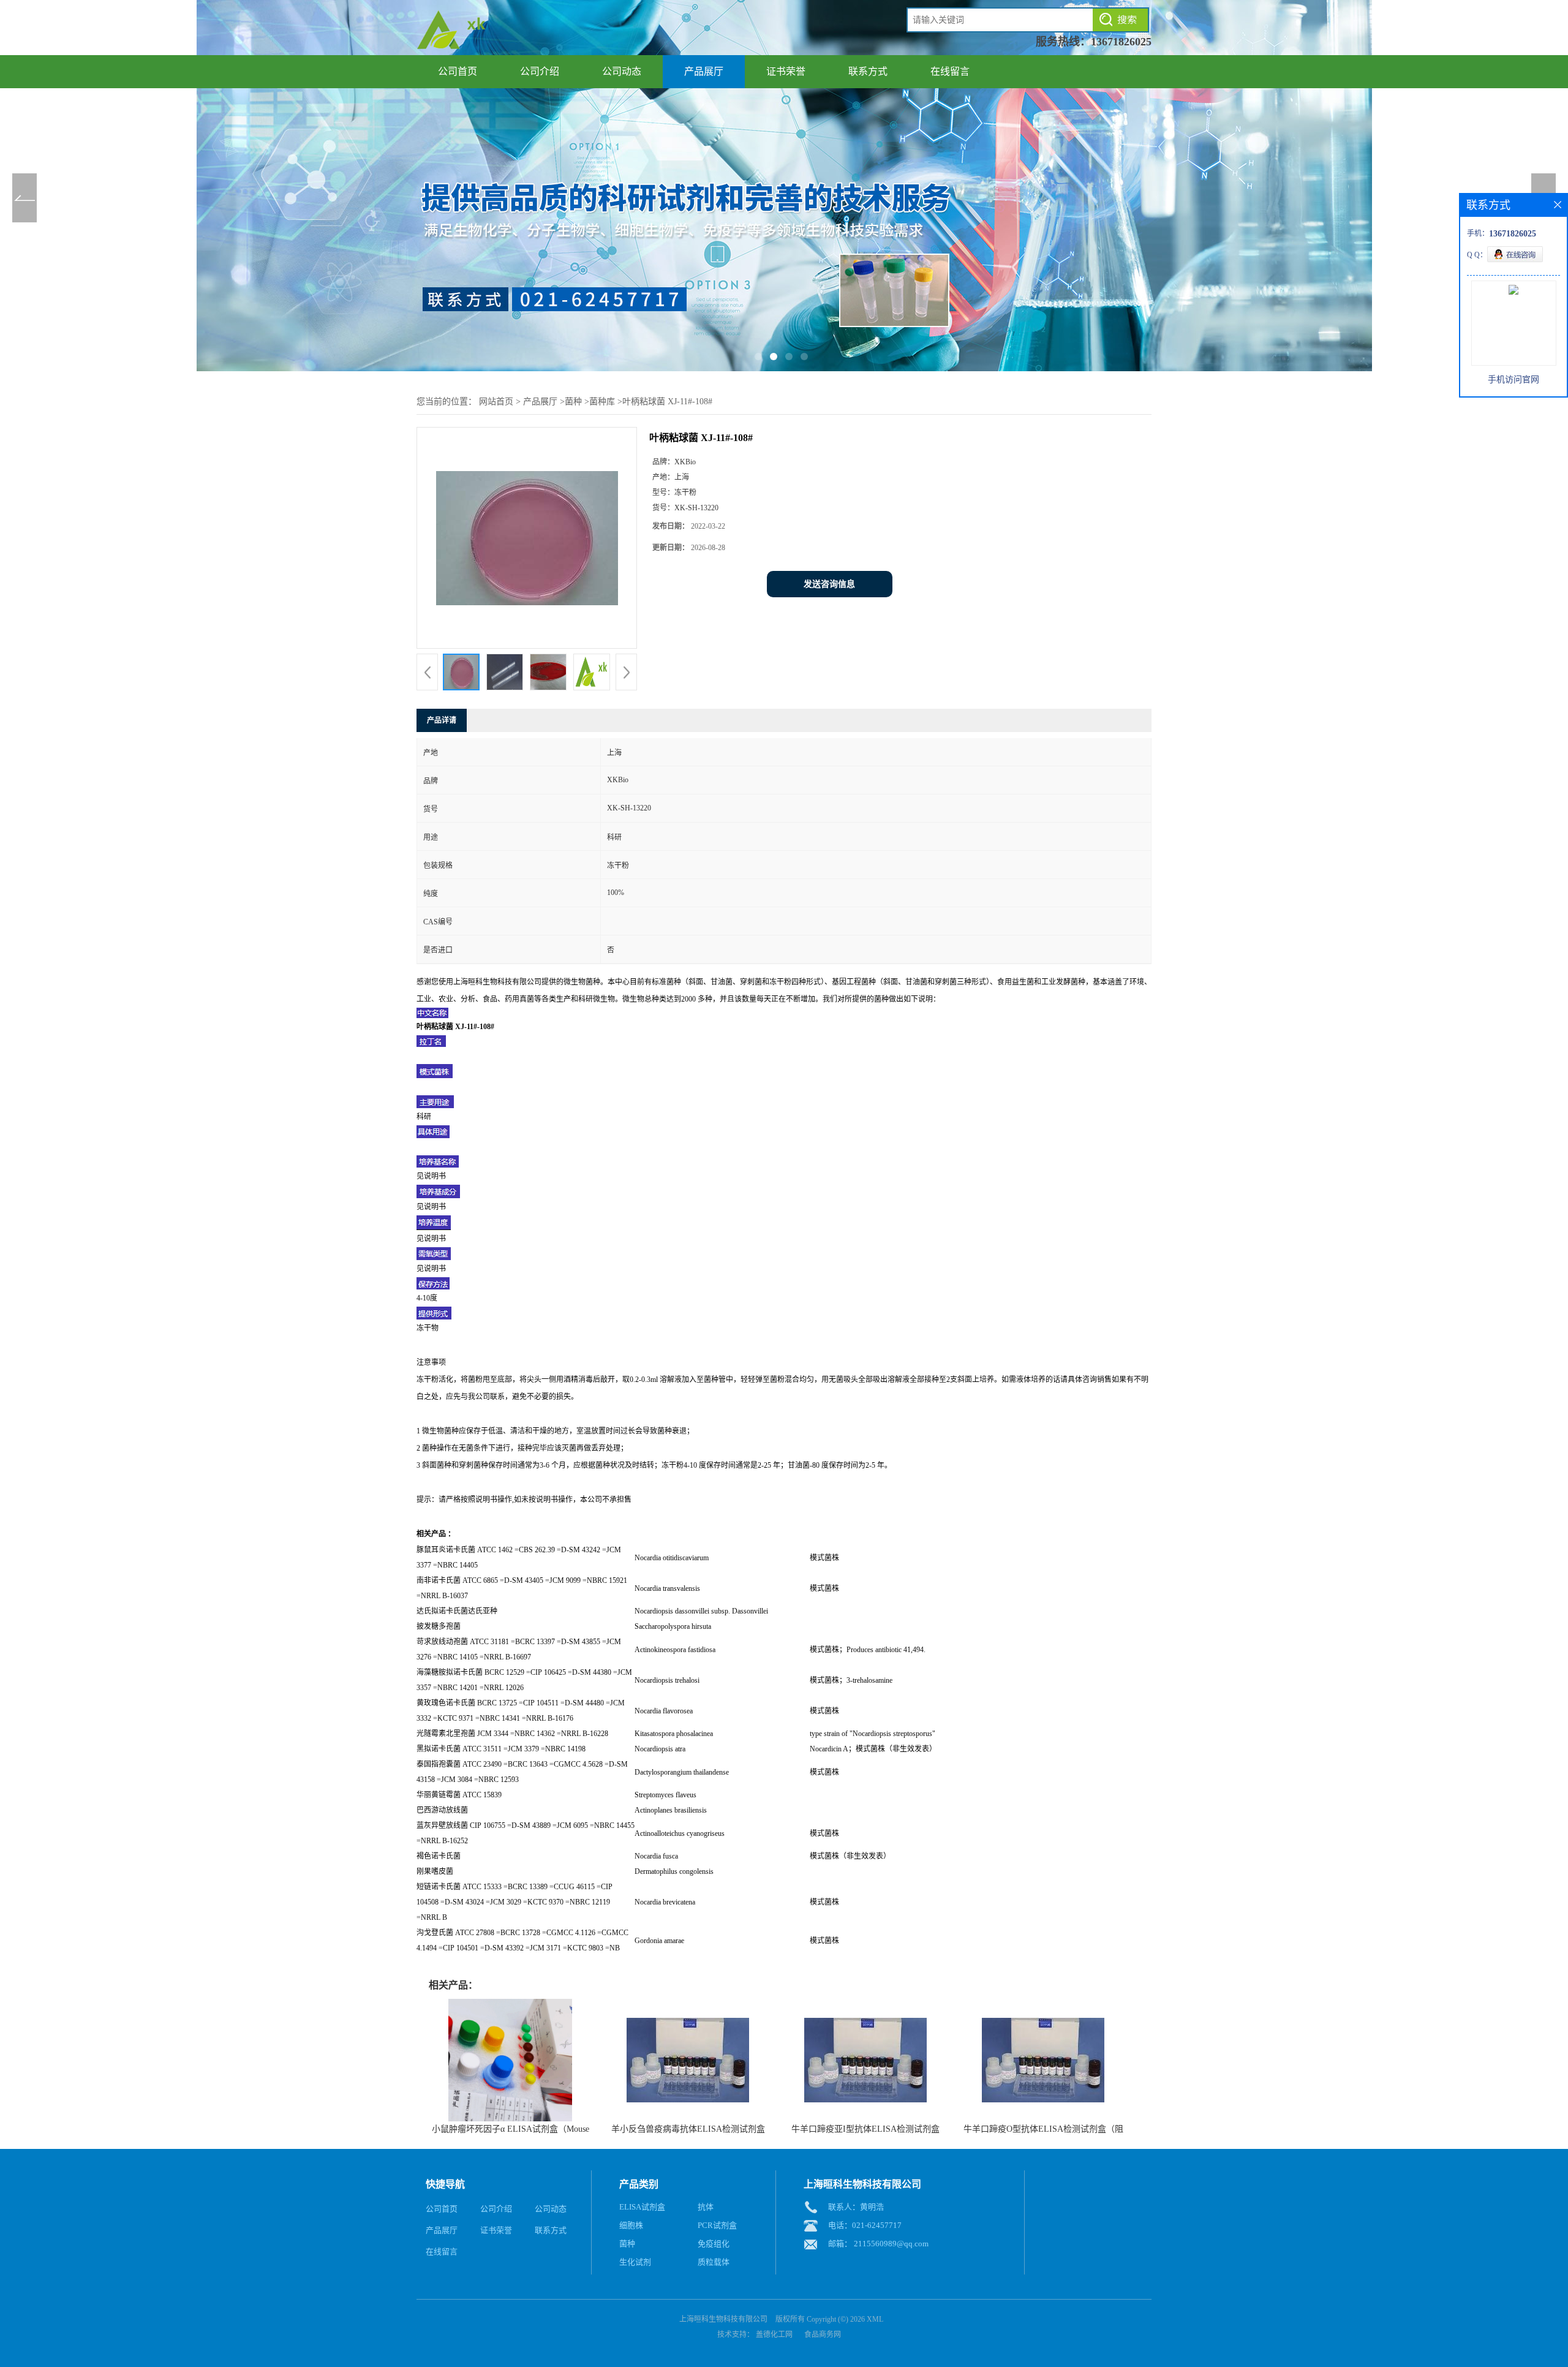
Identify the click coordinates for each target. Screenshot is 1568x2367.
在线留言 (950, 71)
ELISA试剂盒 (642, 2207)
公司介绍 (540, 71)
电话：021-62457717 (865, 2225)
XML (875, 2319)
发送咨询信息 (829, 584)
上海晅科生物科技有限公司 (723, 2319)
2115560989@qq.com (891, 2244)
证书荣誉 (786, 71)
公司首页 (458, 71)
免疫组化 (714, 2244)
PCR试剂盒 (717, 2225)
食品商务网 (823, 2335)
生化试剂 (635, 2262)
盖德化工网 (774, 2335)
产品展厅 (704, 71)
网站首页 (496, 402)
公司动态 (622, 71)
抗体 (706, 2207)
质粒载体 (714, 2262)
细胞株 (631, 2225)
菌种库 (602, 402)
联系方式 (868, 71)
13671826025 (1121, 42)
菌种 (573, 402)
